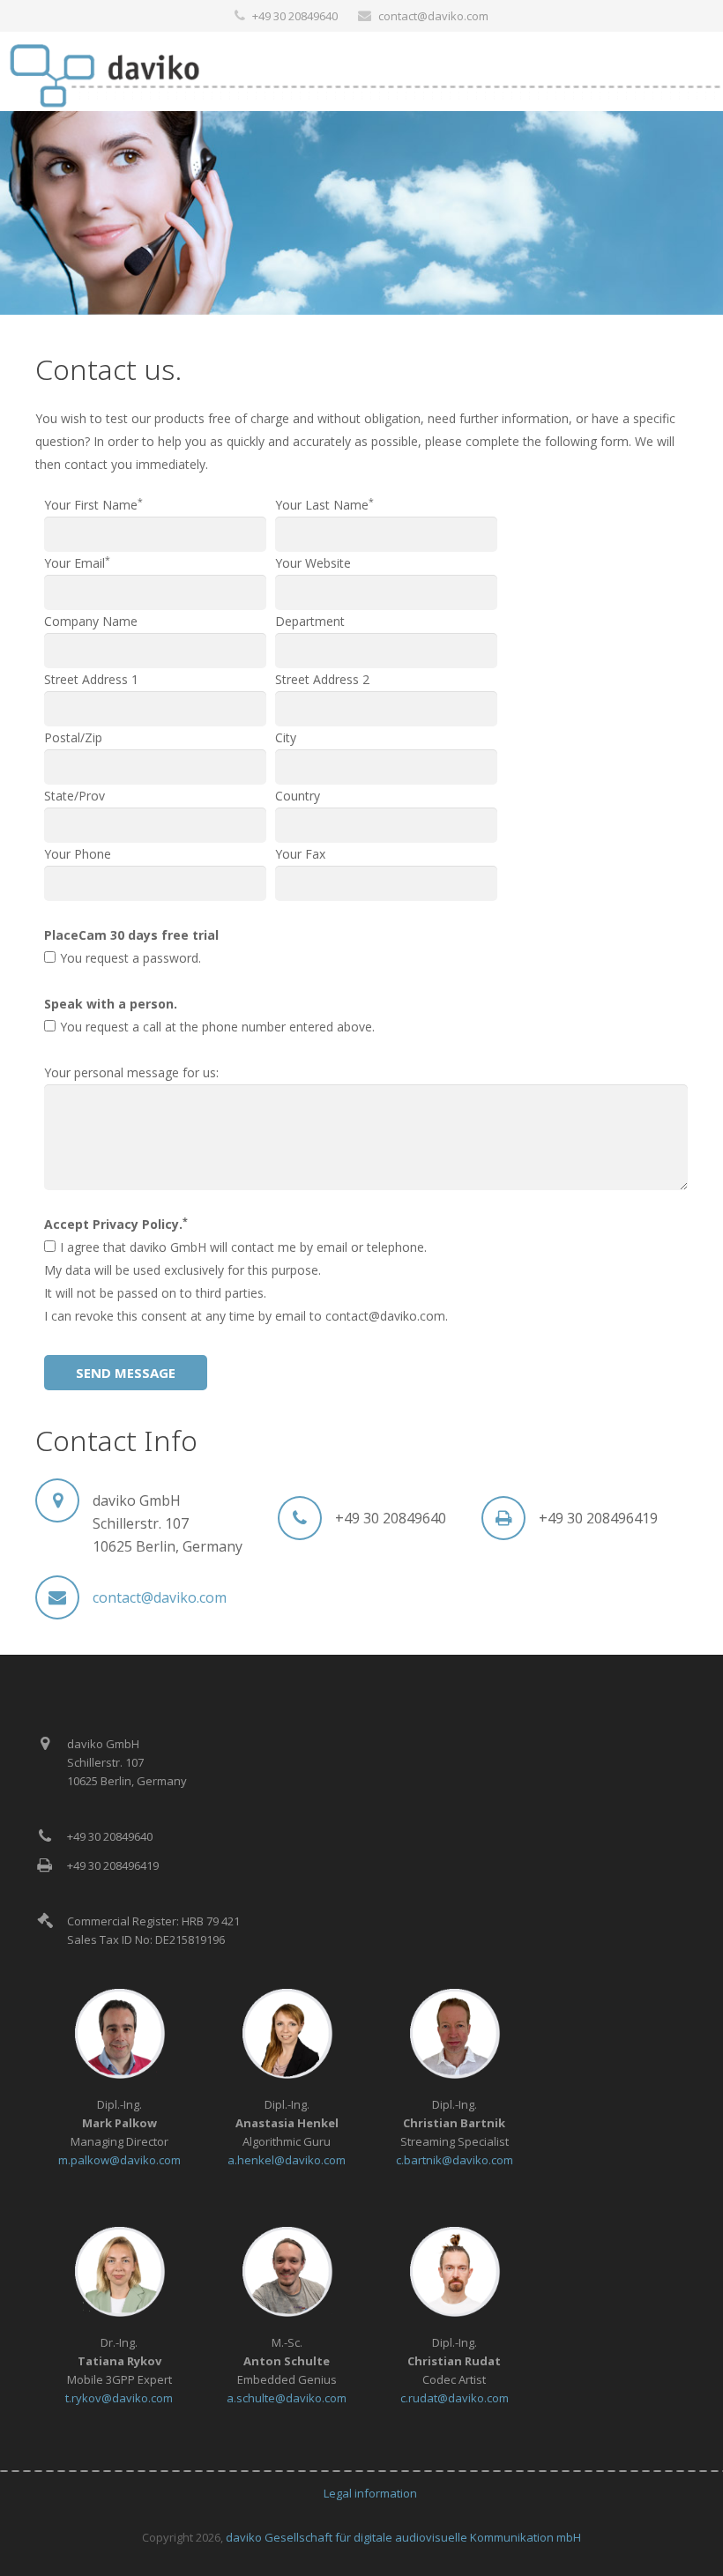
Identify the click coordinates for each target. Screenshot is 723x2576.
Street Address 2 (322, 679)
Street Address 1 (91, 679)
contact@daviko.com (433, 16)
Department (310, 621)
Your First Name (93, 505)
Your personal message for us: (131, 1072)
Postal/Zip (73, 737)
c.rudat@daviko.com (455, 2398)
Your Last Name (324, 505)
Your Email (77, 563)
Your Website (313, 563)
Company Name (91, 621)
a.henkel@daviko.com (287, 2160)
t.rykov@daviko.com (119, 2398)
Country (298, 796)
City (286, 737)
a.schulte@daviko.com (287, 2398)
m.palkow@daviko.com (119, 2160)
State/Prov (75, 796)
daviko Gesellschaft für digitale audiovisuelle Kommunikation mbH (403, 2537)
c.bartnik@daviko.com (455, 2160)
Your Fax (300, 854)
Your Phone (78, 854)
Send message (126, 1373)
